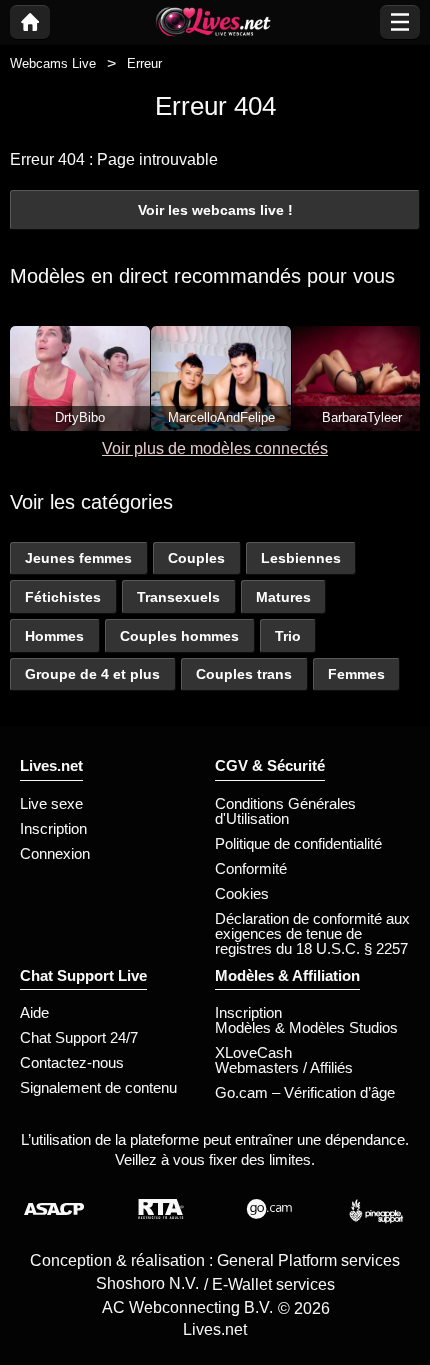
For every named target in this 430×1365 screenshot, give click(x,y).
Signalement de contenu (98, 1087)
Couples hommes (179, 636)
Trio (288, 636)
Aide (34, 1012)
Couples (196, 558)
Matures (283, 597)
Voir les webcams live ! (215, 210)
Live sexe (51, 803)
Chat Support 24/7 (79, 1037)
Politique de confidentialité (298, 843)
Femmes (356, 674)
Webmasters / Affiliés (284, 1067)
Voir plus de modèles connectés (215, 448)
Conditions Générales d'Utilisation (285, 811)
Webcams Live (53, 63)
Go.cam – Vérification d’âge (305, 1092)
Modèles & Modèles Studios (306, 1027)
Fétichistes (63, 597)
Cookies (242, 893)
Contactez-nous (72, 1062)
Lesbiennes (301, 558)
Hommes (54, 636)
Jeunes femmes (78, 558)
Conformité (251, 868)
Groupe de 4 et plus (92, 674)
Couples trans (244, 674)
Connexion (55, 853)
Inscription (53, 828)
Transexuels (178, 597)
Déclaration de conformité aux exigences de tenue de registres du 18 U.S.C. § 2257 (312, 933)
